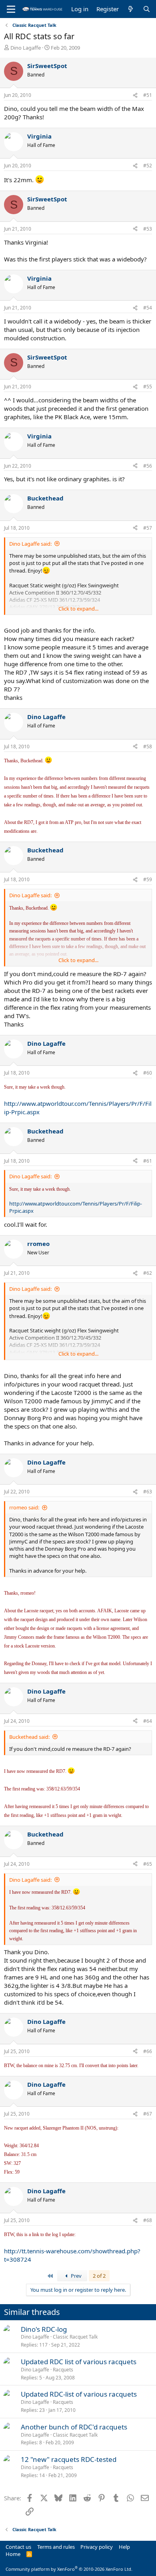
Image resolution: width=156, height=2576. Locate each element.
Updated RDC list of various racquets (79, 2362)
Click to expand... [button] (78, 609)
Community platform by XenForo (69, 2569)
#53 (148, 229)
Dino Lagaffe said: (30, 544)
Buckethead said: (29, 1737)
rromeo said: (24, 1507)
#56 (148, 466)
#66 (148, 2051)
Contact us (18, 2547)
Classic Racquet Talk (75, 2337)
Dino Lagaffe (26, 48)
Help (124, 2547)
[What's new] (131, 9)
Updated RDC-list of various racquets (79, 2394)
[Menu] (11, 9)
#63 (148, 1492)
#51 (148, 95)
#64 (148, 1721)
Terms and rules (56, 2547)
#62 (148, 1273)
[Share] (135, 95)
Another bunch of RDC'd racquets (74, 2427)
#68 (148, 2220)
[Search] (147, 9)
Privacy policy (97, 2547)
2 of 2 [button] (99, 2276)
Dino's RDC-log (44, 2329)
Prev (76, 2276)
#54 (148, 308)
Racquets (63, 2370)
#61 (148, 1161)
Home (13, 2554)
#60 (148, 1073)
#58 (148, 746)
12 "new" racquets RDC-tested (69, 2459)
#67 (148, 2114)
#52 (148, 166)
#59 (148, 879)
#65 (148, 1864)
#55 (148, 387)
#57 (148, 528)
